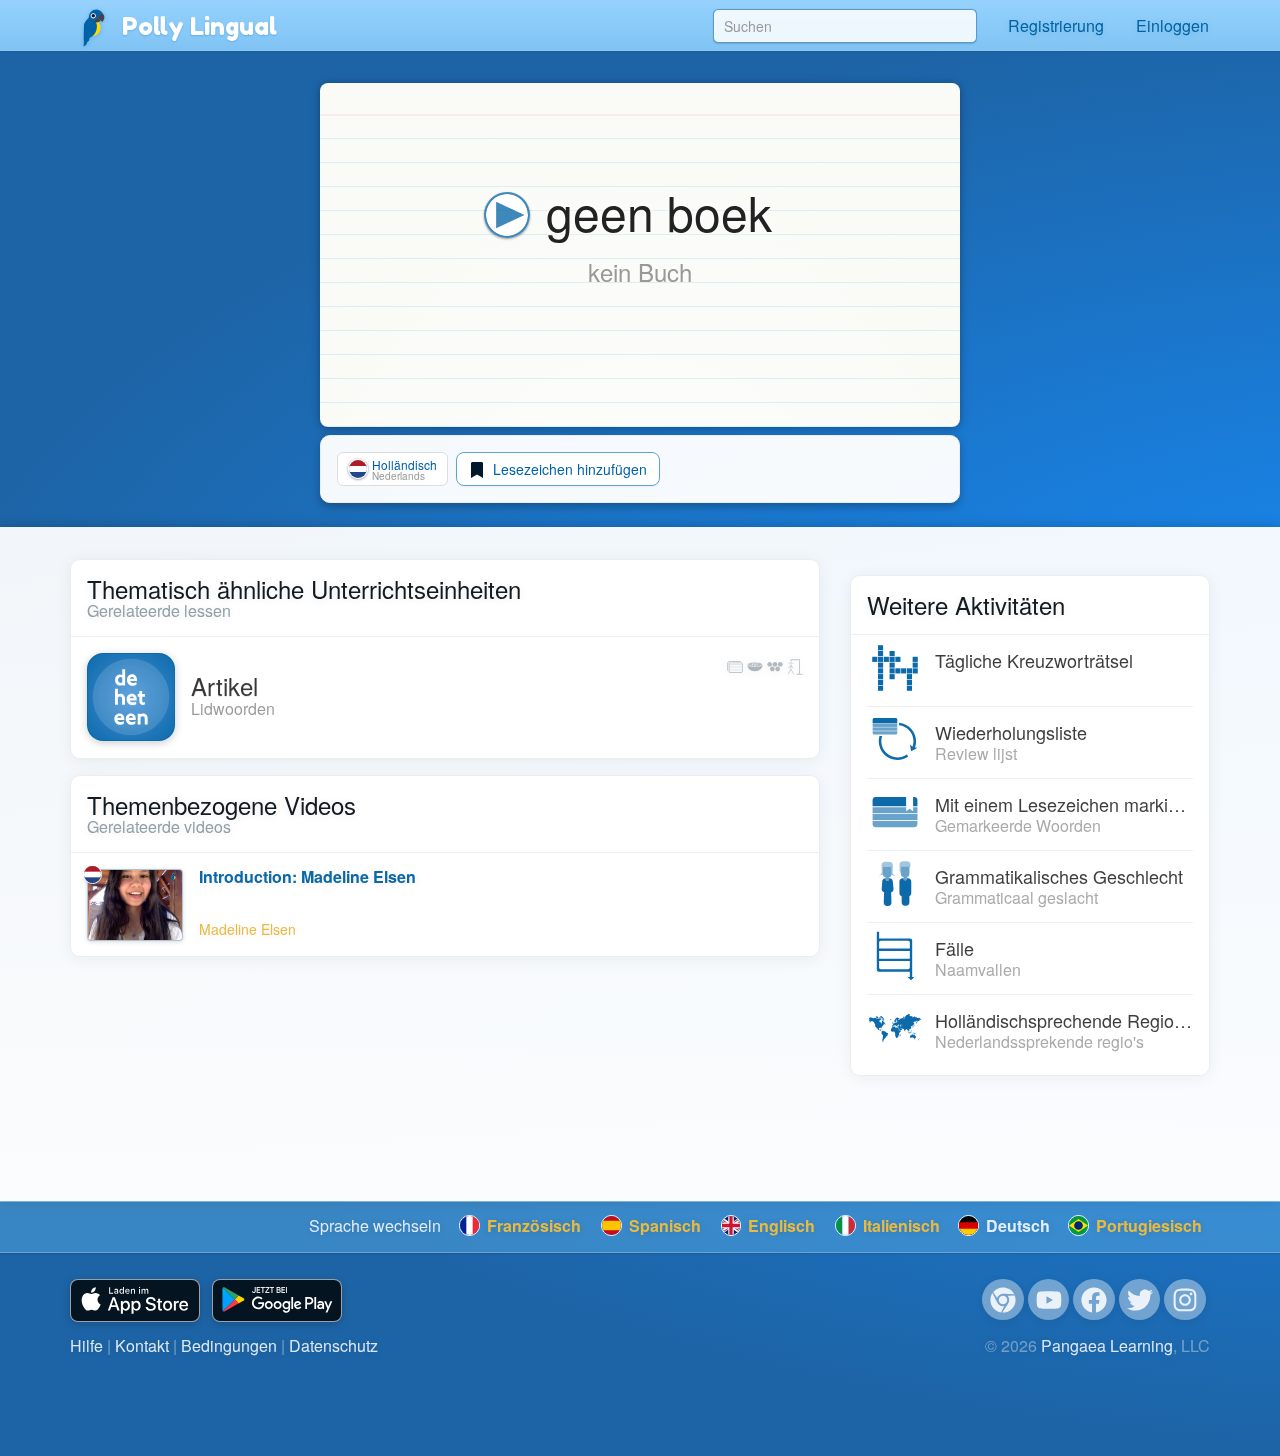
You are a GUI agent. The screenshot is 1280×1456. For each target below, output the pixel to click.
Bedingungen (229, 1345)
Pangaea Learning (1107, 1345)
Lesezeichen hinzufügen (568, 469)
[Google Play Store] (277, 1300)
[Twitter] (1140, 1300)
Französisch (532, 1225)
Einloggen (1172, 25)
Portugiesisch (1147, 1225)
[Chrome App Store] (1003, 1300)
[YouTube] (1049, 1300)
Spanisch (663, 1225)
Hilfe (86, 1345)
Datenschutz (333, 1345)
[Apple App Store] (135, 1300)
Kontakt (142, 1345)
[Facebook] (1094, 1300)
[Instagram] (1185, 1300)
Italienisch (899, 1225)
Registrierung (1056, 25)
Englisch (779, 1225)
